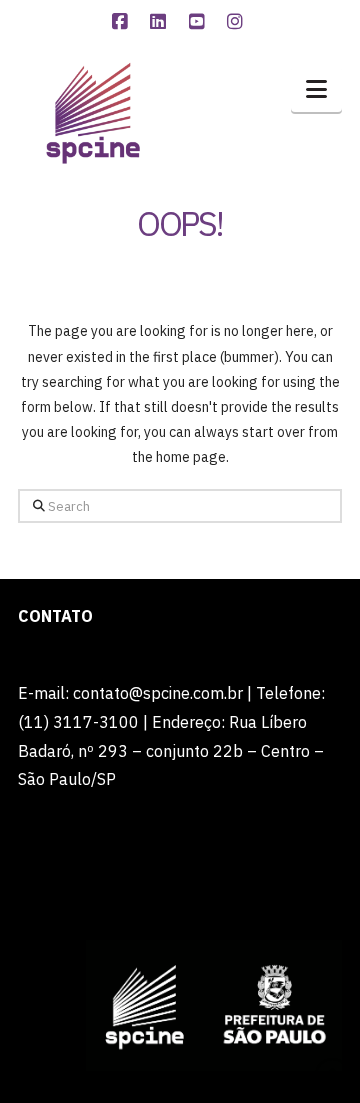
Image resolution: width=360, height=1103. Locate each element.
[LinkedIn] (161, 22)
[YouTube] (199, 22)
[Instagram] (238, 22)
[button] (316, 89)
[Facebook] (122, 22)
